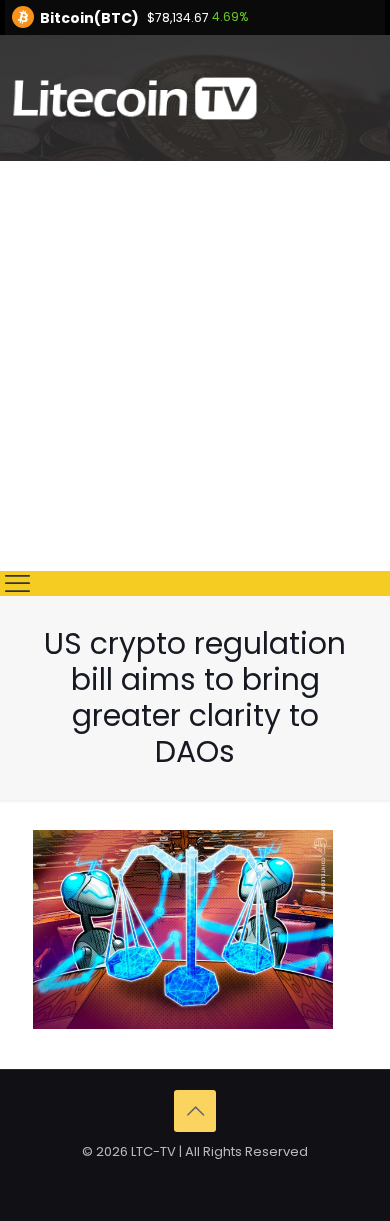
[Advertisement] (195, 366)
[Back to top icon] (195, 1111)
